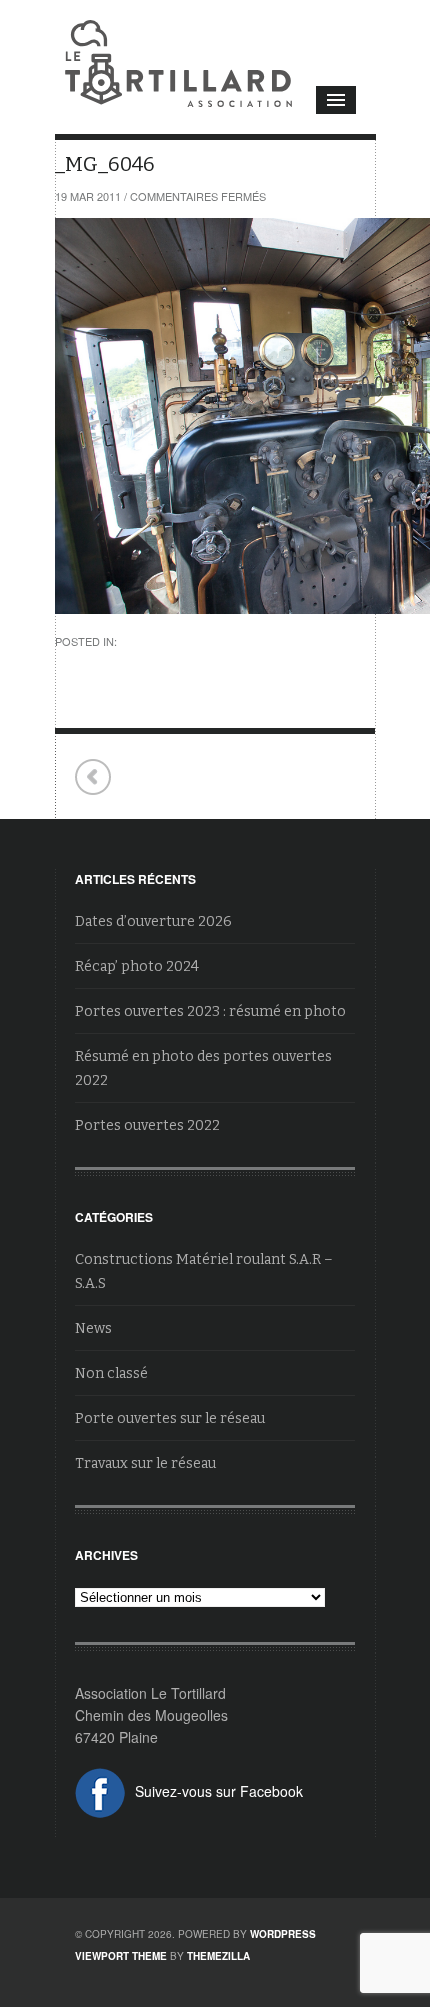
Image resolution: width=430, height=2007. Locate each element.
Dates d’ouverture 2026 (153, 921)
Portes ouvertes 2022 (147, 1125)
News (93, 1328)
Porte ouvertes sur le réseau (170, 1418)
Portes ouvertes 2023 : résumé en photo (210, 1011)
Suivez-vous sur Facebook (219, 1791)
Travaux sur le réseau (145, 1463)
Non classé (111, 1373)
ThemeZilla (218, 1956)
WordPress (283, 1934)
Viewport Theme (121, 1956)
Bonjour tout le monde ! (93, 777)
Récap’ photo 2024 (137, 966)
